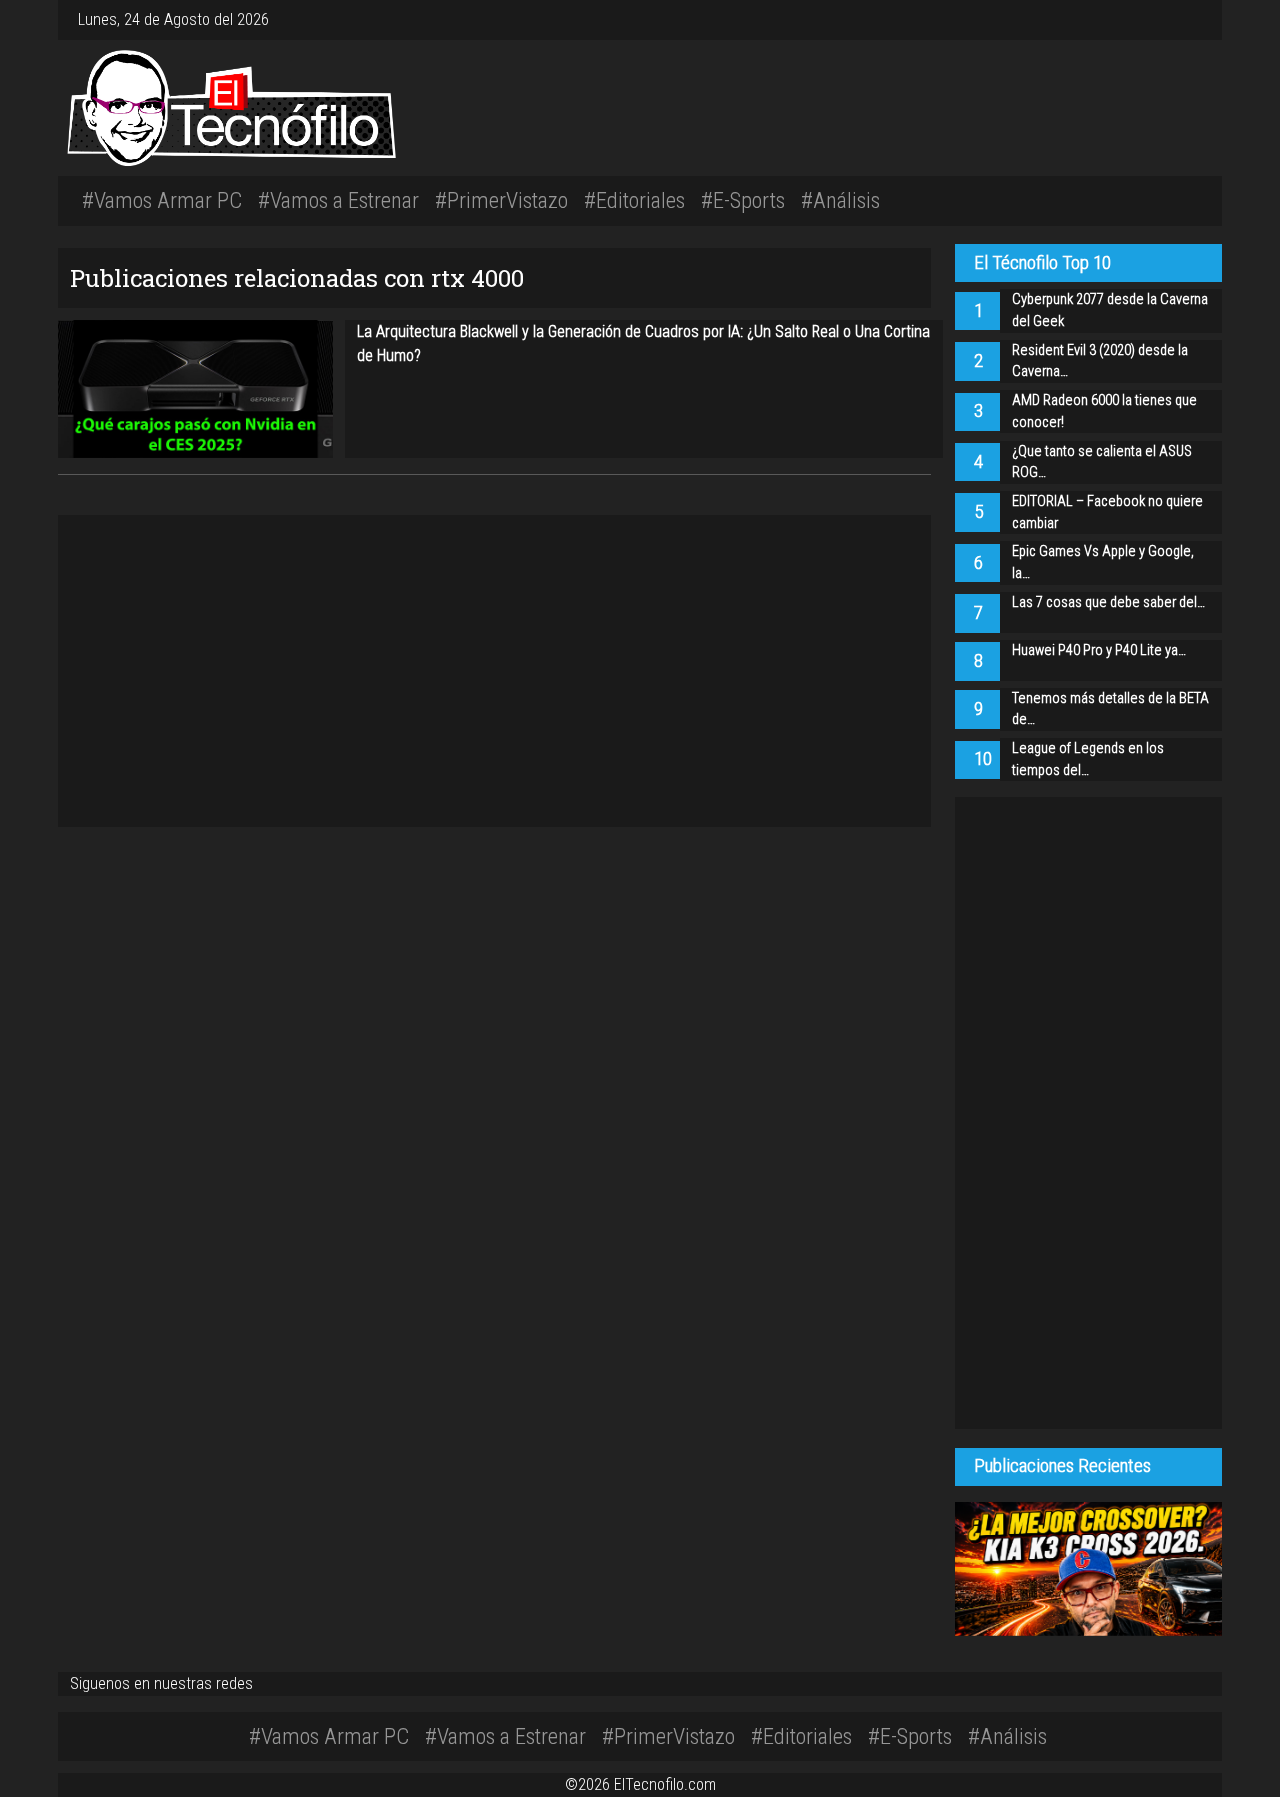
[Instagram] (1166, 19)
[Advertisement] (883, 104)
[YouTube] (1190, 19)
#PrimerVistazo (501, 200)
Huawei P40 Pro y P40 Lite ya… (1099, 650)
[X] (1182, 19)
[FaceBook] (1174, 19)
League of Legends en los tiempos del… (1088, 759)
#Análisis (840, 200)
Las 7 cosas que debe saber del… (1108, 602)
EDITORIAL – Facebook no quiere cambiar (1107, 512)
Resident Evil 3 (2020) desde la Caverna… (1100, 361)
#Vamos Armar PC (162, 200)
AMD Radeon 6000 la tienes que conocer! (1104, 411)
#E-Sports (743, 200)
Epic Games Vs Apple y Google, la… (1103, 562)
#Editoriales (634, 200)
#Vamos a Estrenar (338, 200)
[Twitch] (1198, 19)
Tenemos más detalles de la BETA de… (1110, 709)
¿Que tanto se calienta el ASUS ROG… (1102, 462)
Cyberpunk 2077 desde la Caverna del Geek (1110, 310)
